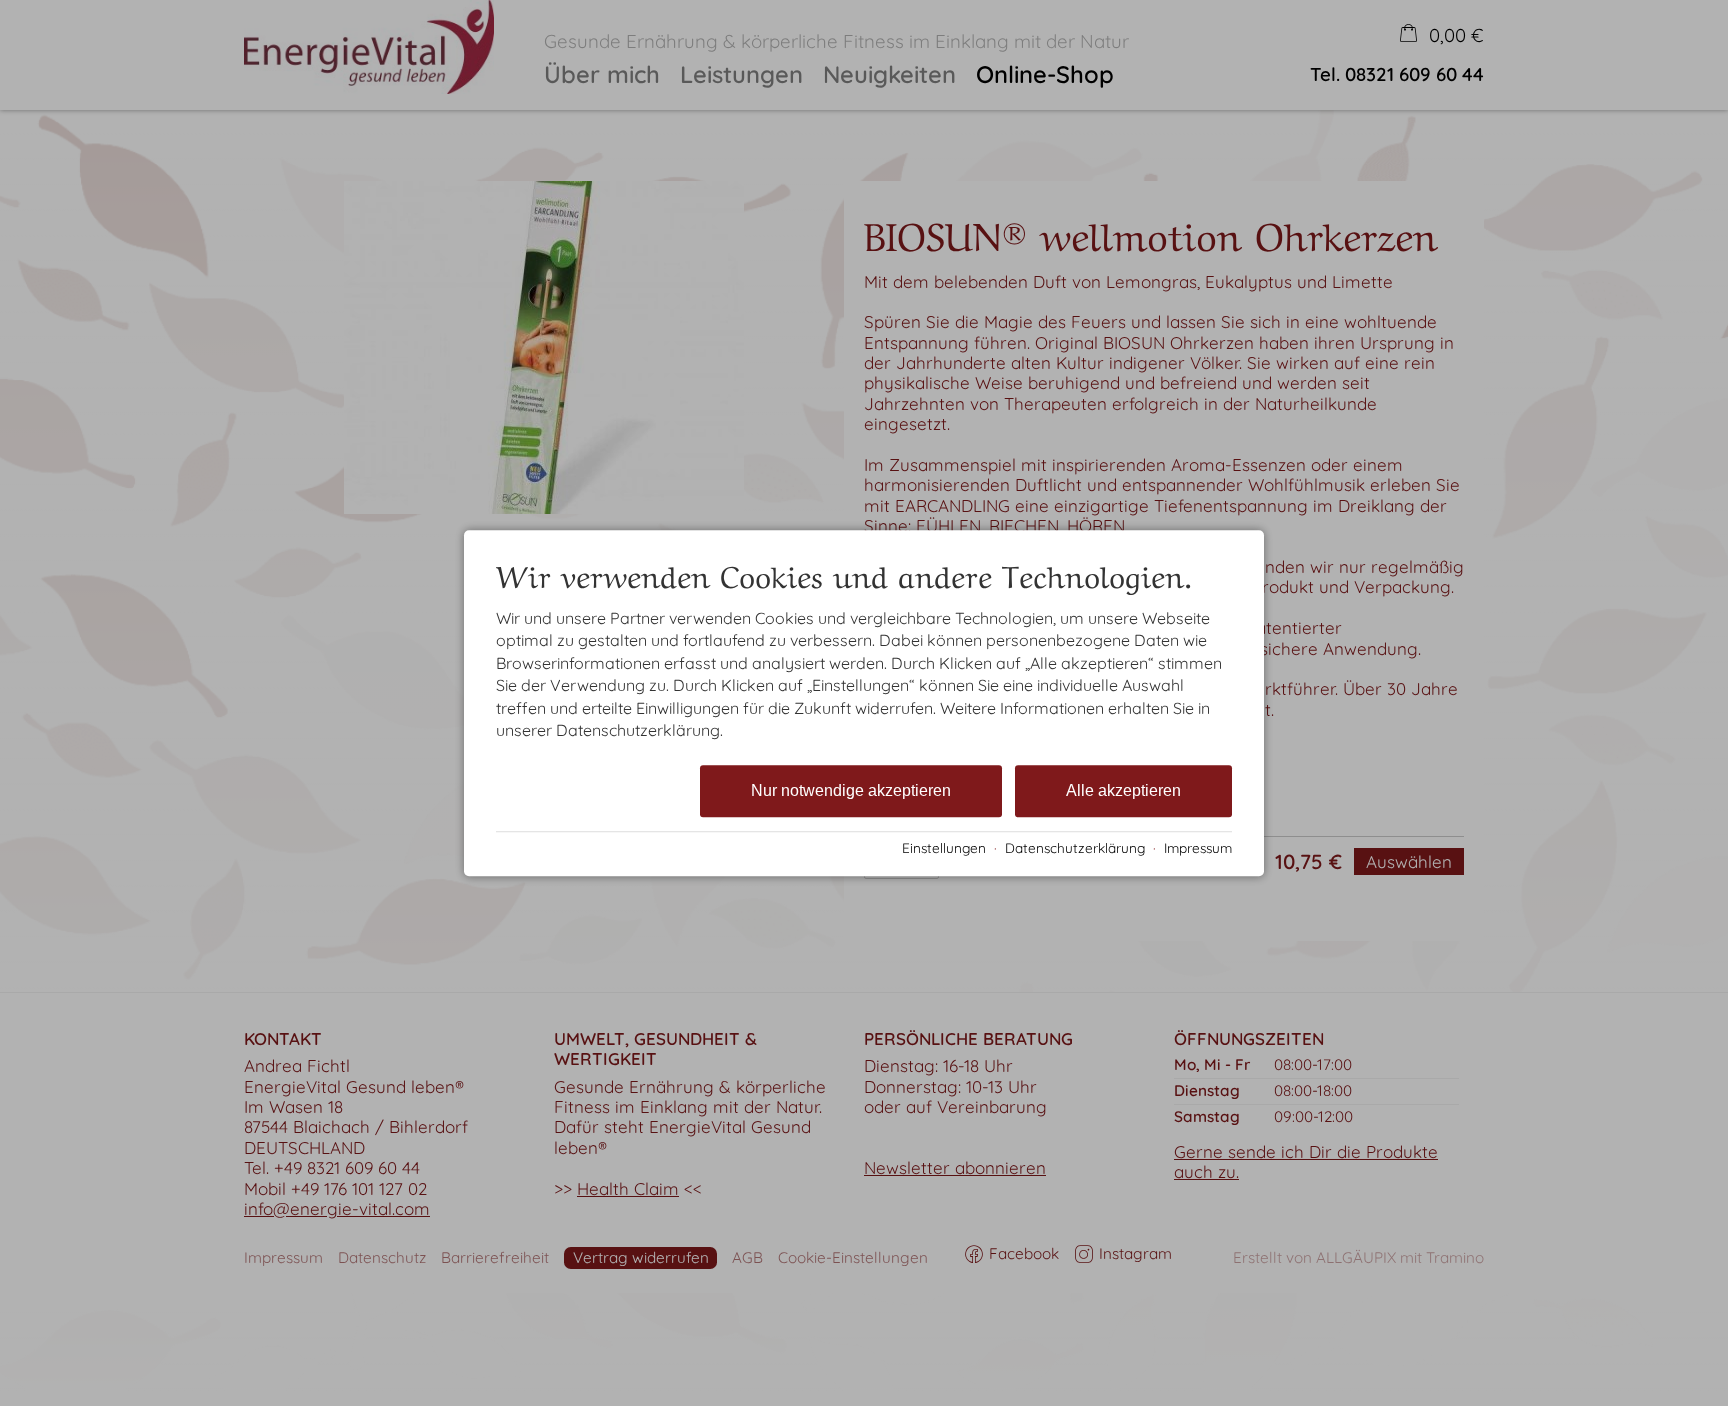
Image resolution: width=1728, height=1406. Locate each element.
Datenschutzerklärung (1075, 847)
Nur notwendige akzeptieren (851, 791)
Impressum (1198, 847)
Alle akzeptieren (1123, 791)
